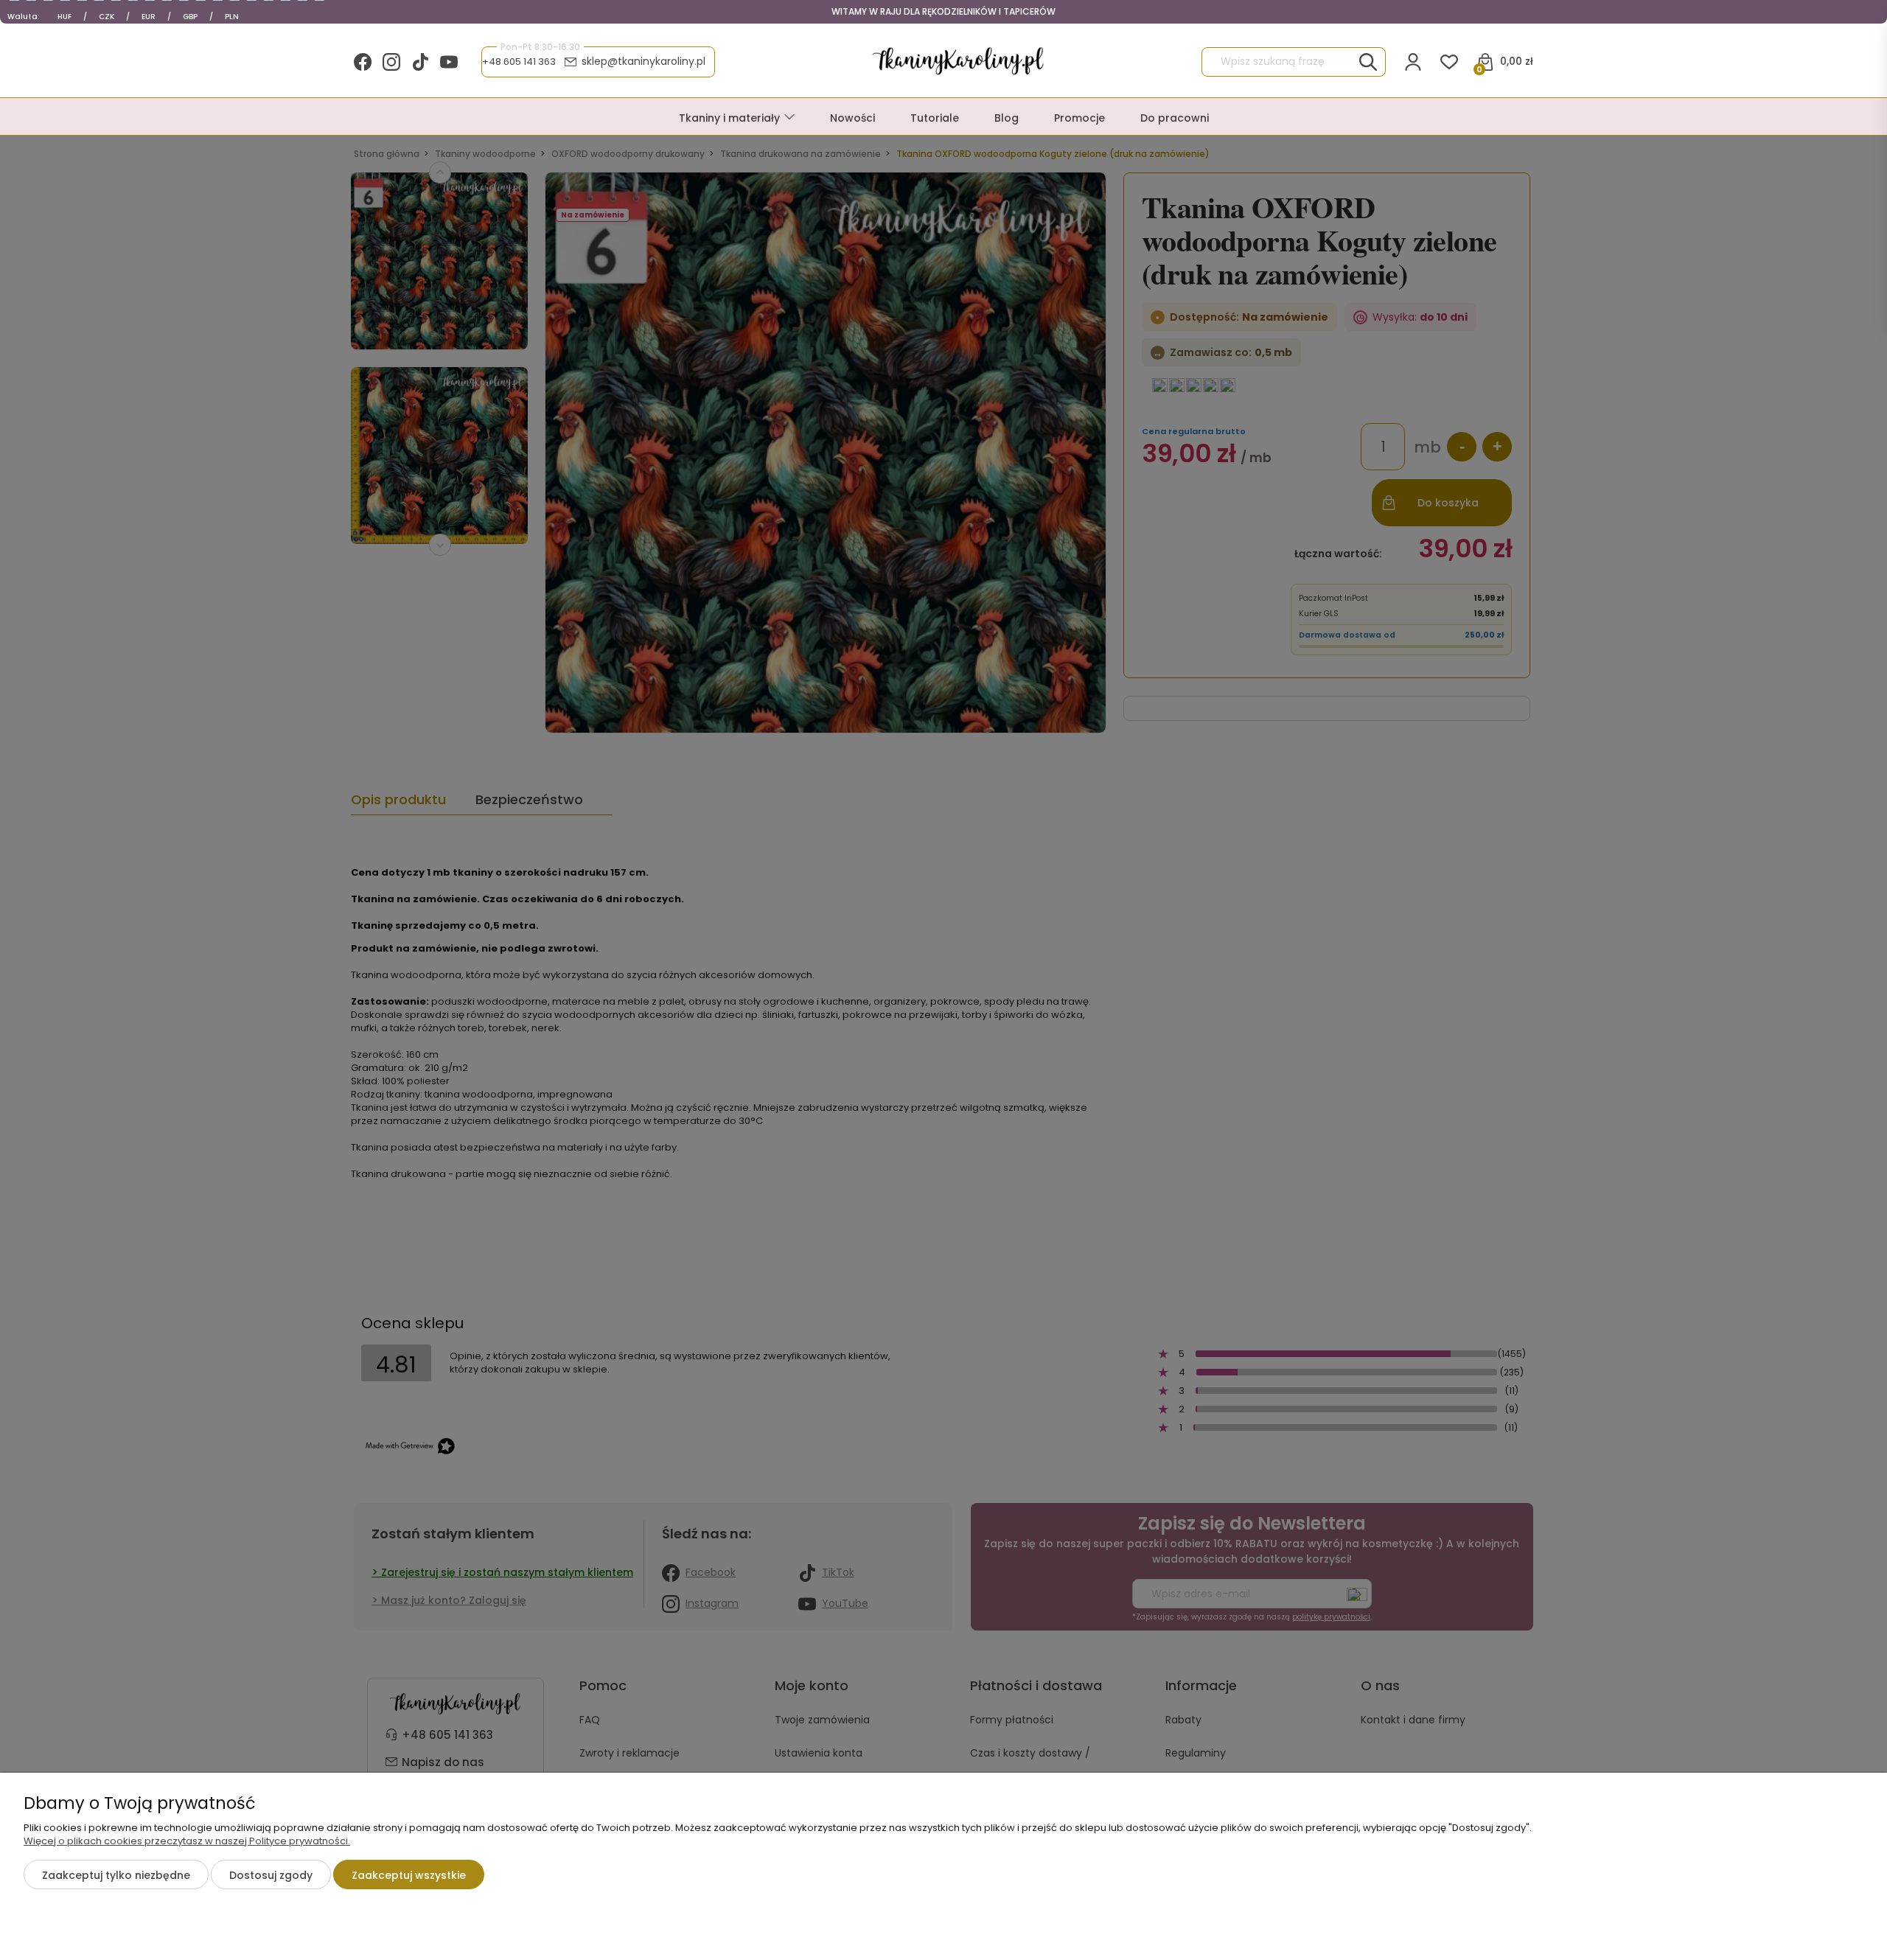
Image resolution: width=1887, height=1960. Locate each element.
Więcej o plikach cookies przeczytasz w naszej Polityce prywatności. (187, 1841)
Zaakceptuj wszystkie (409, 1875)
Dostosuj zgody (271, 1875)
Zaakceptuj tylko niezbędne (116, 1875)
